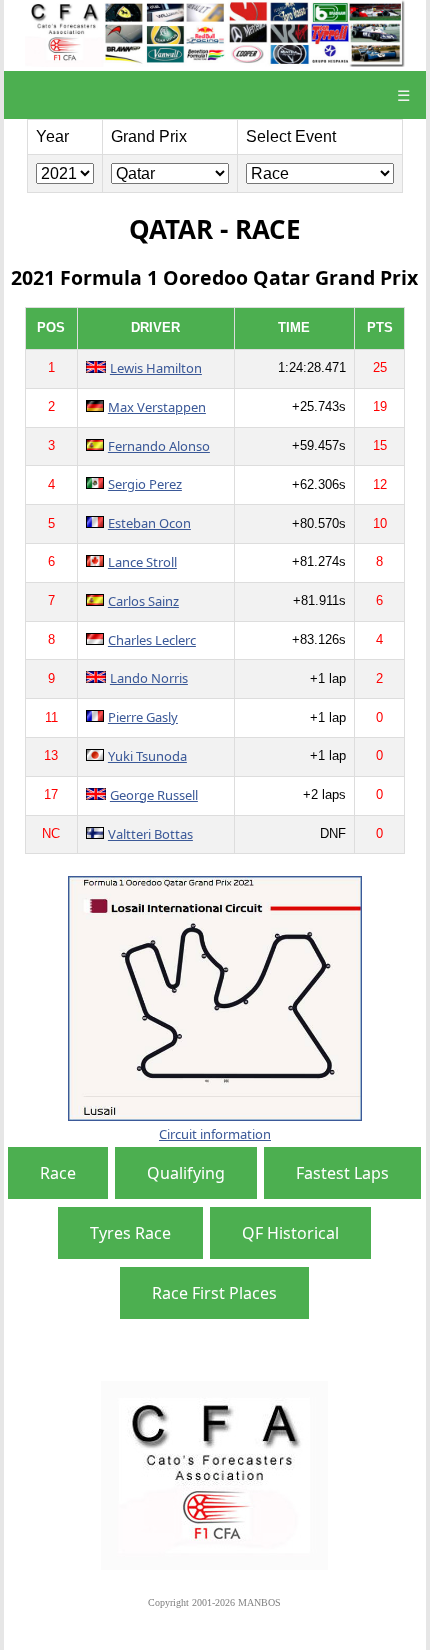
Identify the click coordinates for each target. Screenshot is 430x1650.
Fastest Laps (342, 1173)
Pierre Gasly (143, 717)
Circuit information (215, 1134)
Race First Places (214, 1293)
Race (58, 1173)
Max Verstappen (157, 407)
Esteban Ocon (149, 523)
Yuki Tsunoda (147, 756)
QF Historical (290, 1233)
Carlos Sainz (143, 601)
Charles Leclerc (152, 640)
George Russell (154, 795)
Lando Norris (149, 678)
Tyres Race (130, 1233)
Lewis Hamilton (156, 368)
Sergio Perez (145, 484)
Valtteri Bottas (150, 834)
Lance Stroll (142, 562)
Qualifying (186, 1173)
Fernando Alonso (159, 446)
